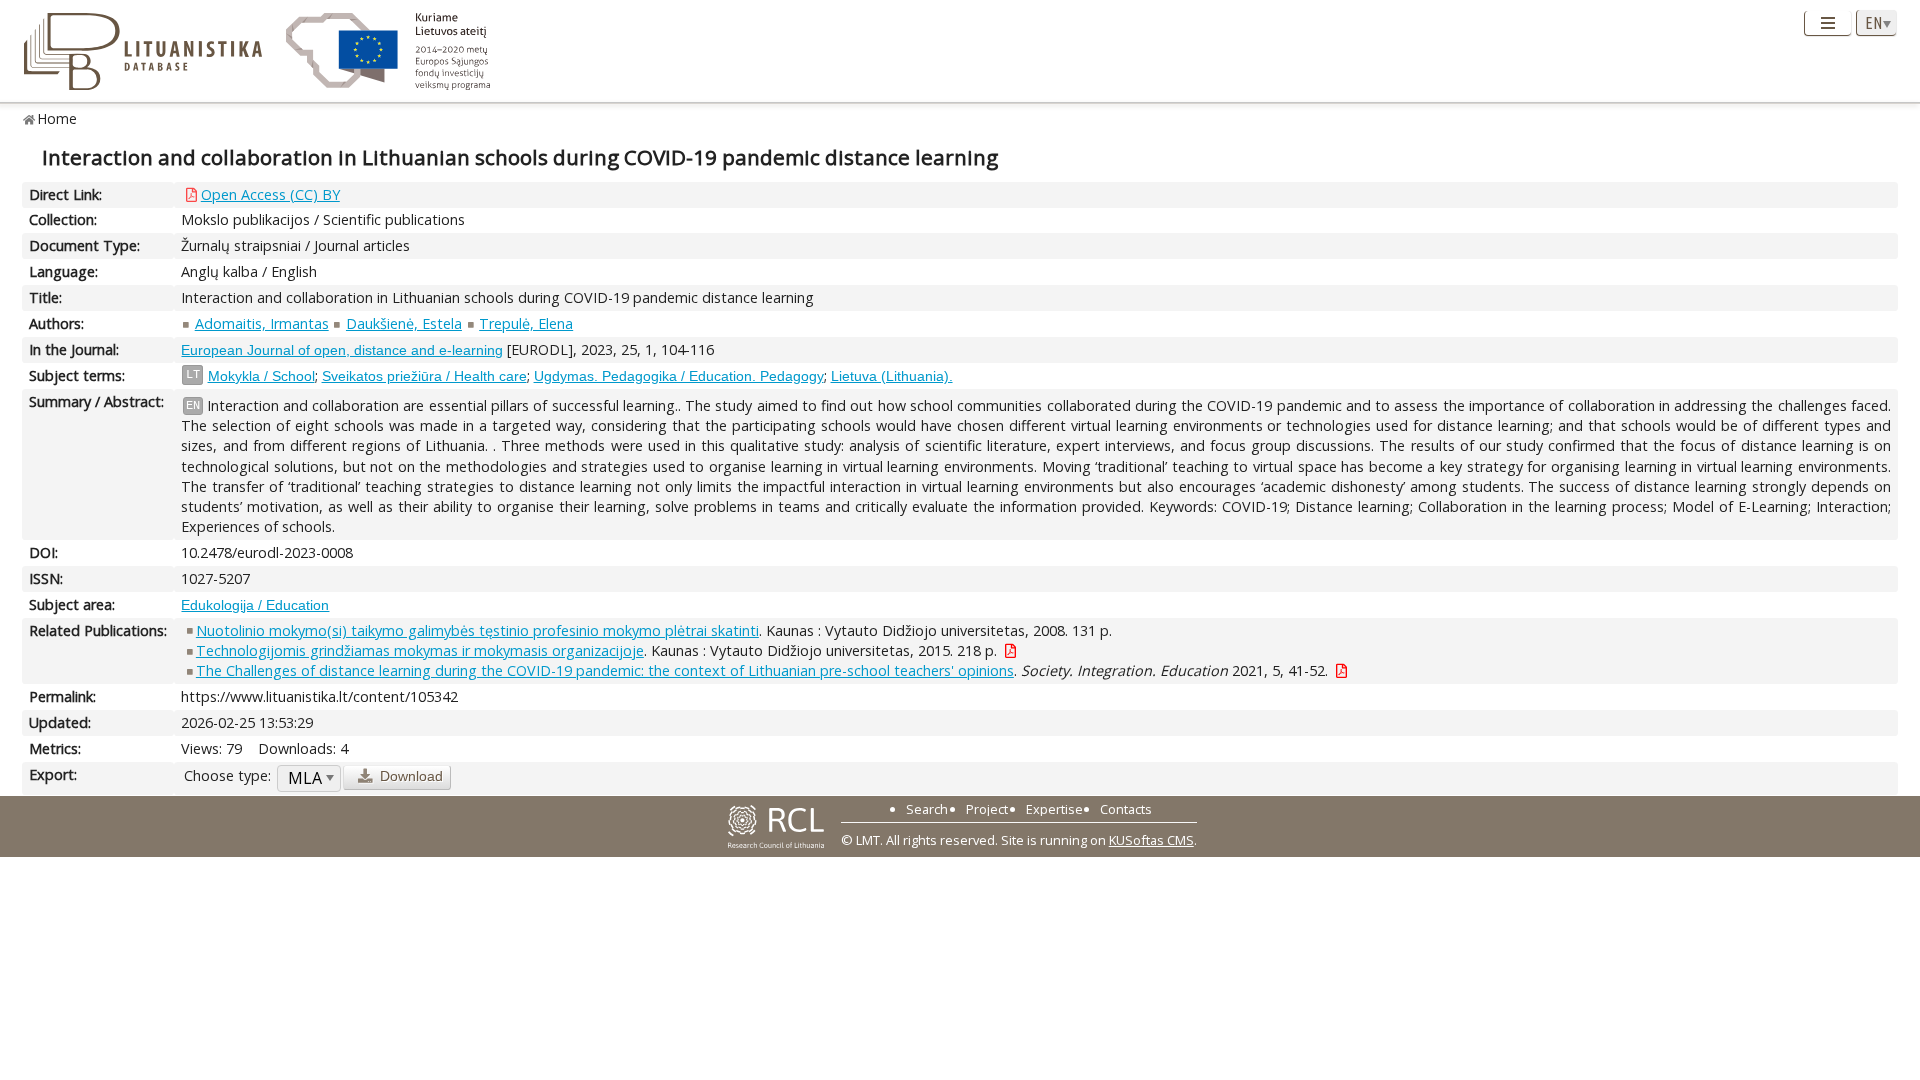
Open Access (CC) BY (270, 194)
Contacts (1126, 809)
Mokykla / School (261, 376)
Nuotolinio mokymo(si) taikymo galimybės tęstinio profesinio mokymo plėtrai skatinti (477, 630)
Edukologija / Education (255, 605)
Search (927, 809)
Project (987, 809)
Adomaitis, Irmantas (262, 323)
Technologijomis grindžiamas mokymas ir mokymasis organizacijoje (420, 650)
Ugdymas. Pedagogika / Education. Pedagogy (679, 376)
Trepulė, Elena (526, 323)
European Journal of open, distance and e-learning (342, 350)
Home (57, 118)
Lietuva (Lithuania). (892, 376)
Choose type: (227, 775)
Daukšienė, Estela (404, 323)
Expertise (1054, 809)
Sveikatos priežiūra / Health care (424, 376)
